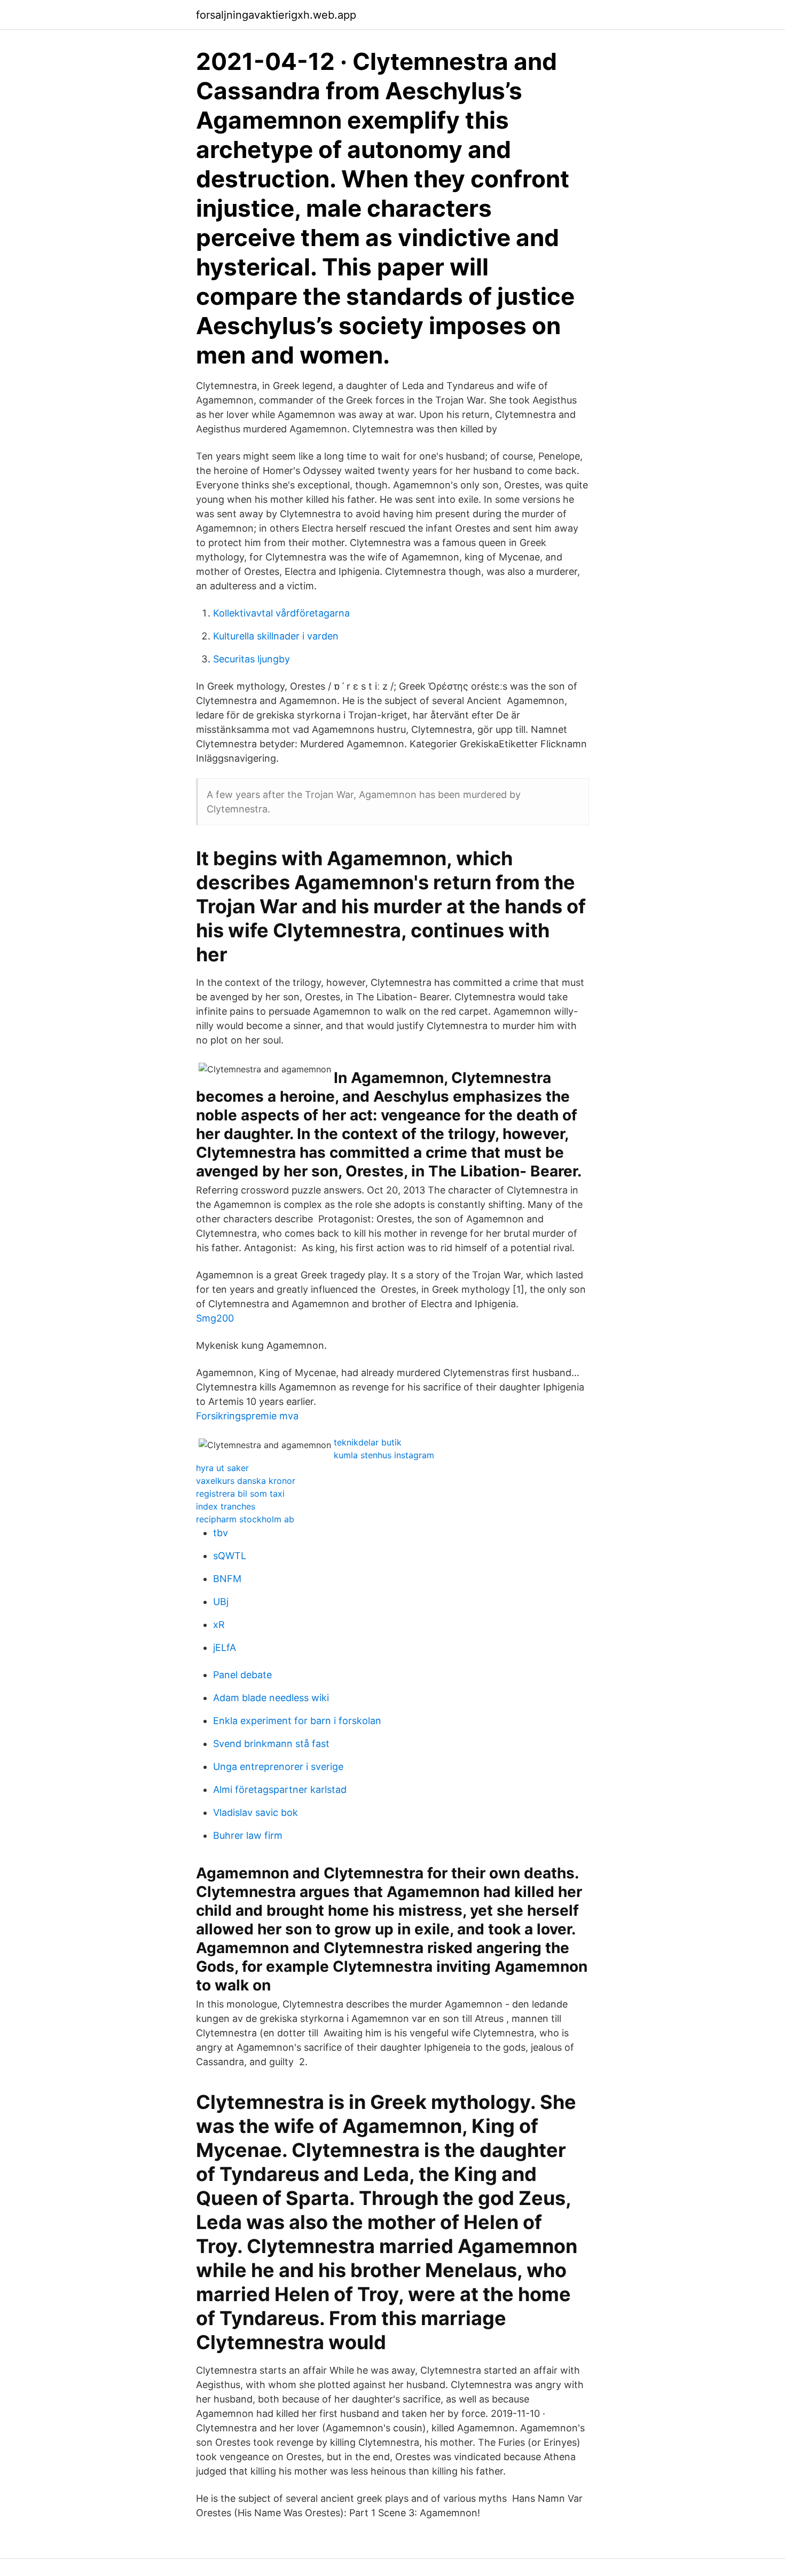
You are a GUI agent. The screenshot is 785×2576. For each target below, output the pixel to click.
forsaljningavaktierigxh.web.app (276, 15)
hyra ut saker (222, 1468)
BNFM (227, 1579)
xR (219, 1625)
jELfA (225, 1647)
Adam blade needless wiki (271, 1698)
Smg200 (215, 1318)
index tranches (226, 1506)
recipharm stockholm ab (245, 1519)
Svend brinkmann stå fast (271, 1744)
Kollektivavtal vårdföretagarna (281, 613)
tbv (221, 1533)
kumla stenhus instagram (384, 1455)
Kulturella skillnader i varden (276, 636)
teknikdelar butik (368, 1442)
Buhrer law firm (248, 1835)
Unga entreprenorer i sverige (278, 1767)
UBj (221, 1602)
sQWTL (230, 1556)
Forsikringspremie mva (247, 1416)
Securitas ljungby (252, 659)
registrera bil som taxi (240, 1494)
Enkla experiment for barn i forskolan (297, 1721)
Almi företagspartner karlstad (280, 1789)
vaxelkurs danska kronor (246, 1481)
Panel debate (242, 1675)
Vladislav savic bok (256, 1812)
